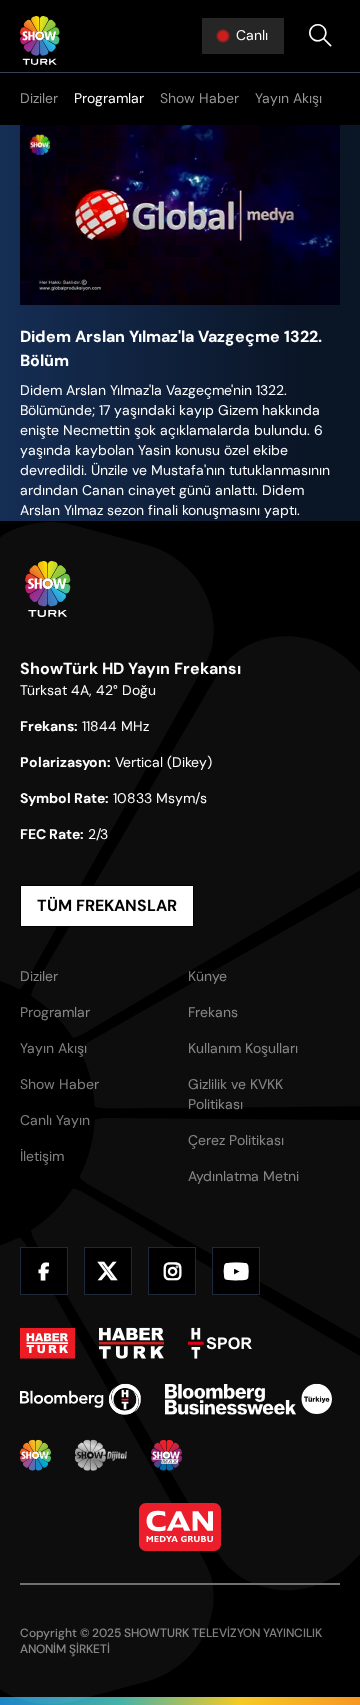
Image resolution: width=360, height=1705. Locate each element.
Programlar (109, 98)
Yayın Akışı (288, 98)
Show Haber (199, 98)
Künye (207, 976)
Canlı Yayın (55, 1120)
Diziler (39, 98)
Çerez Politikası (236, 1140)
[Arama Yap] (320, 36)
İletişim (42, 1156)
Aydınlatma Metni (243, 1176)
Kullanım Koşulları (243, 1048)
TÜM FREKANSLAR (107, 905)
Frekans (213, 1012)
